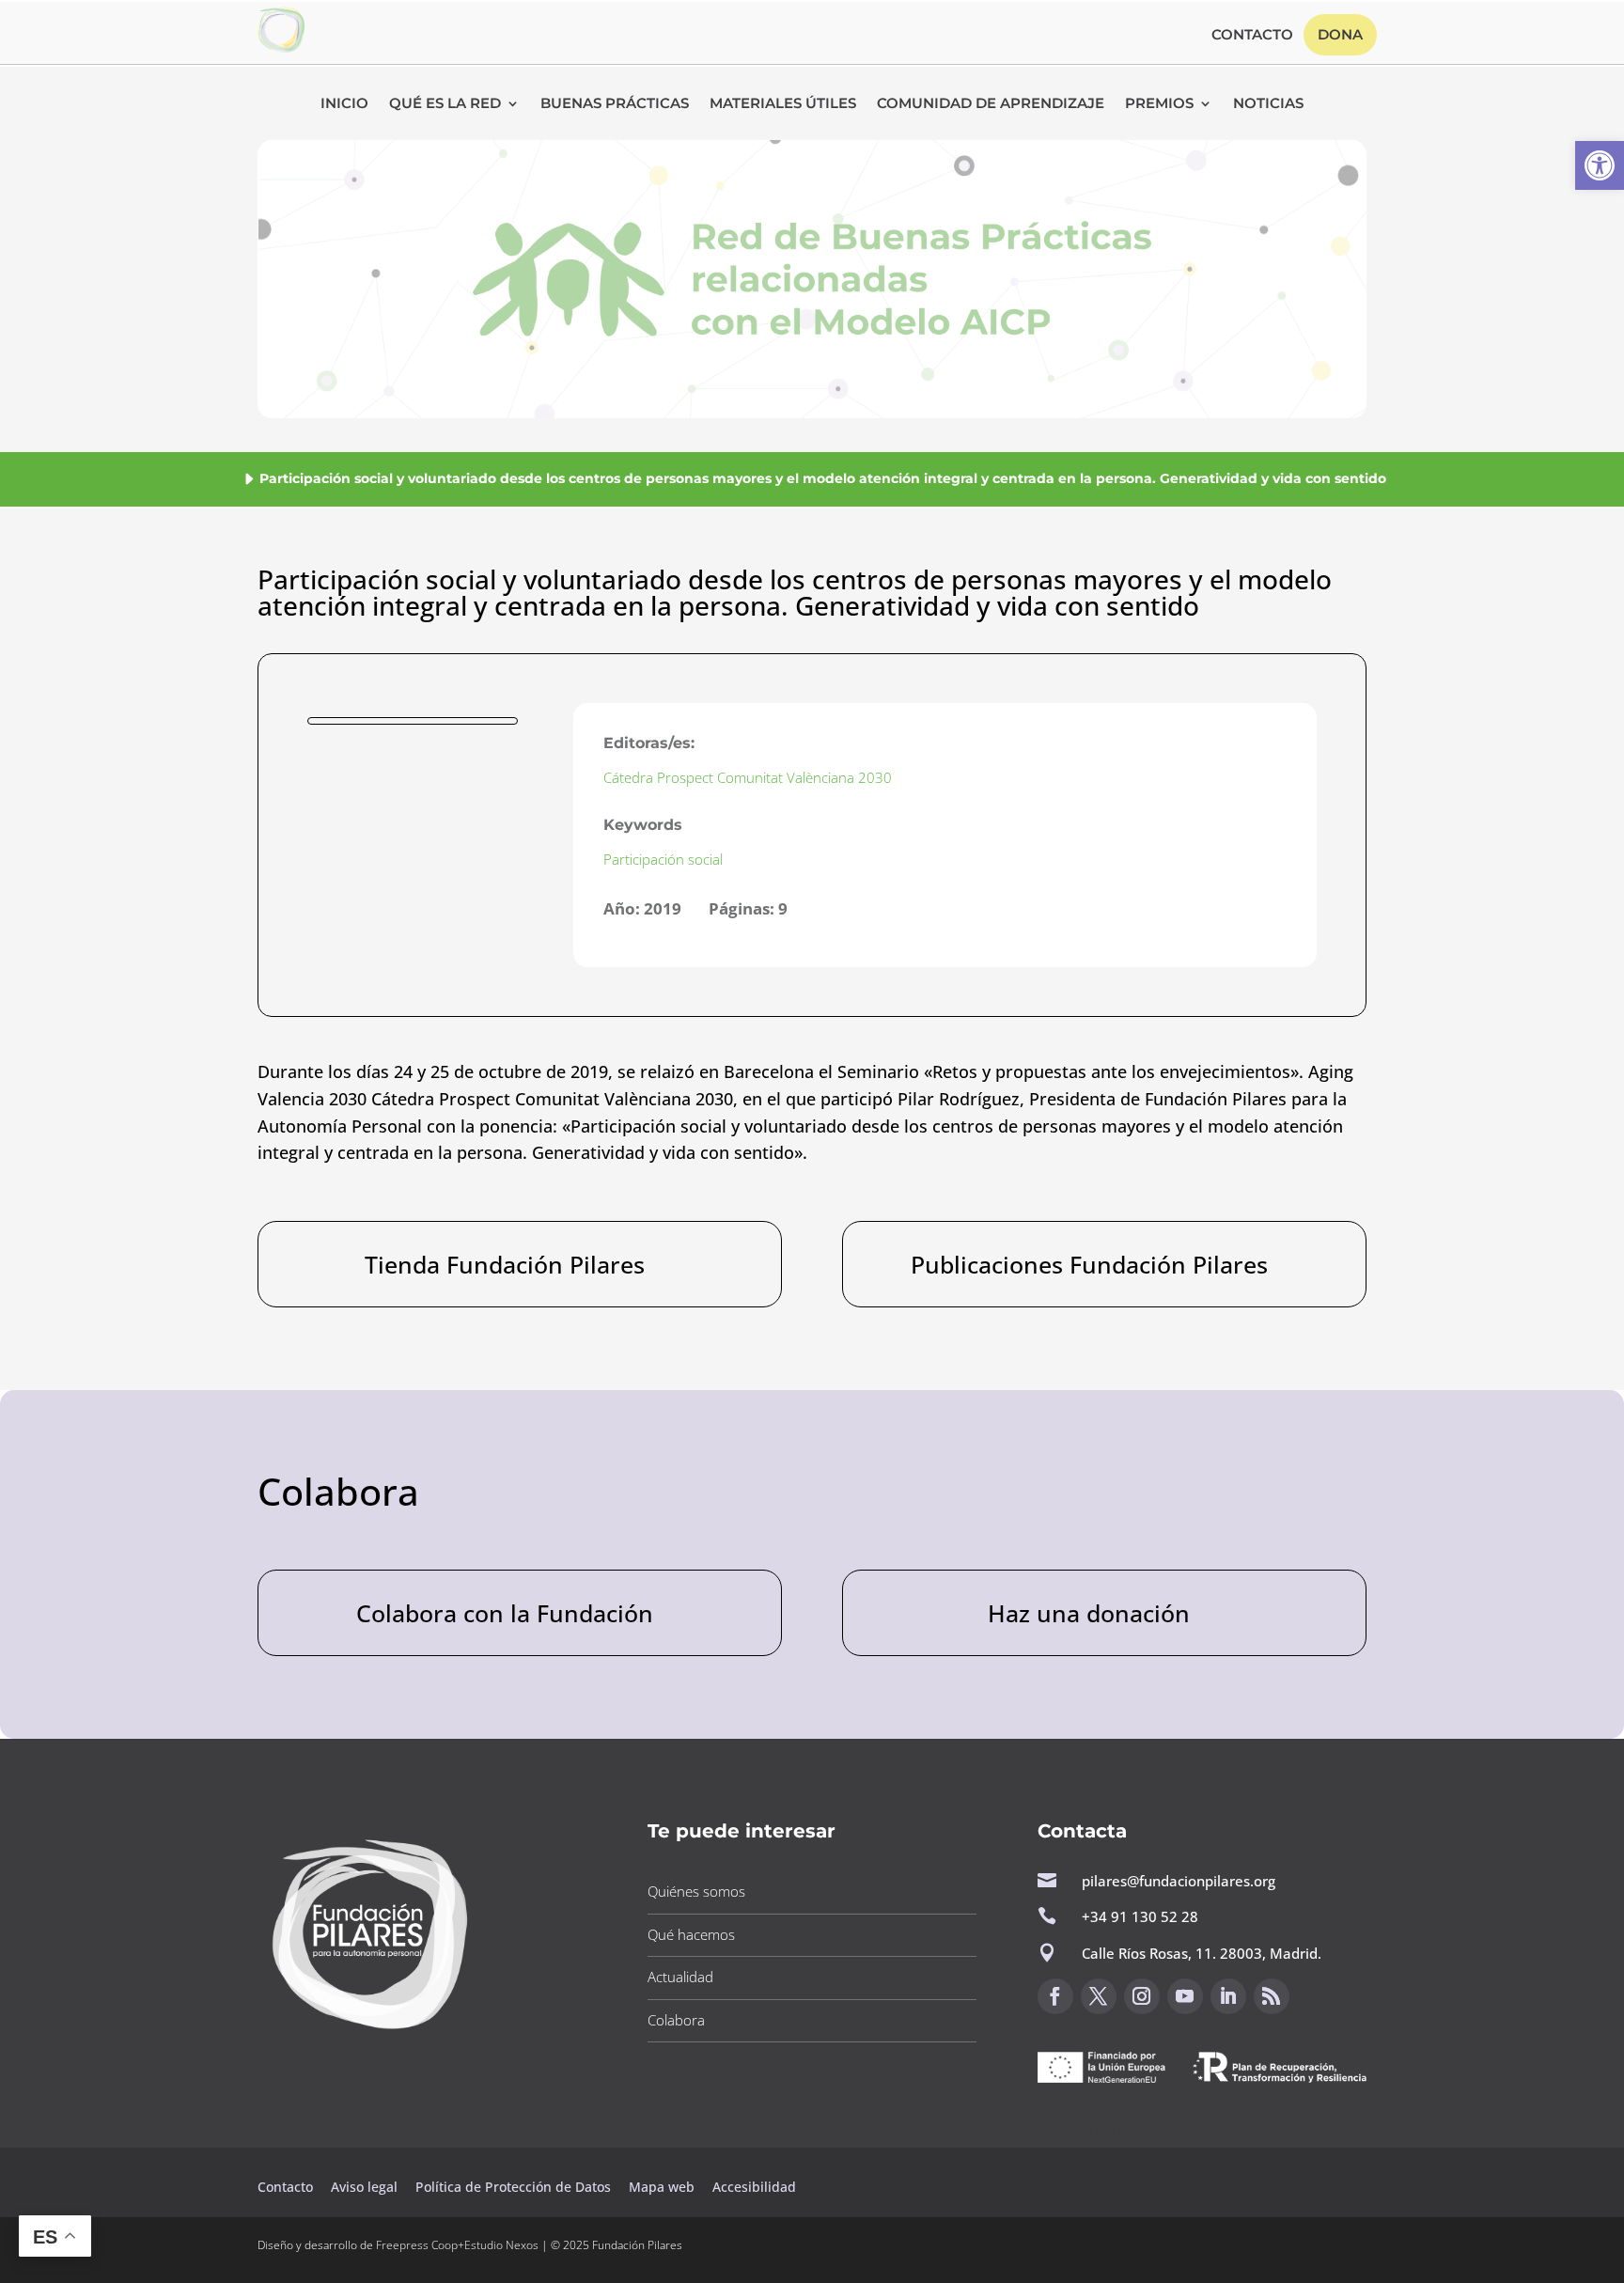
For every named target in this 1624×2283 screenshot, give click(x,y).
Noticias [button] (1268, 104)
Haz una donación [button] (1089, 1613)
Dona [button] (1340, 34)
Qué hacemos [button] (691, 1934)
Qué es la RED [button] (445, 104)
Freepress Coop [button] (417, 2245)
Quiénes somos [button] (696, 1891)
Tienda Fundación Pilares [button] (505, 1264)
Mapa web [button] (662, 2187)
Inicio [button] (344, 104)
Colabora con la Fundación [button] (505, 1613)
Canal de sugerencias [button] (1129, 2130)
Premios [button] (1159, 104)
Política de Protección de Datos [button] (515, 2187)
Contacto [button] (1252, 36)
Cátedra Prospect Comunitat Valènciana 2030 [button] (748, 777)
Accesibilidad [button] (754, 2187)
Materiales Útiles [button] (783, 104)
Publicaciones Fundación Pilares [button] (1089, 1264)
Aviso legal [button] (366, 2187)
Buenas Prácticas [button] (615, 104)
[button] (1600, 165)
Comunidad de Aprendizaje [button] (991, 104)
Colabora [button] (676, 2020)
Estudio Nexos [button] (501, 2245)
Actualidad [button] (680, 1977)
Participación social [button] (663, 859)
